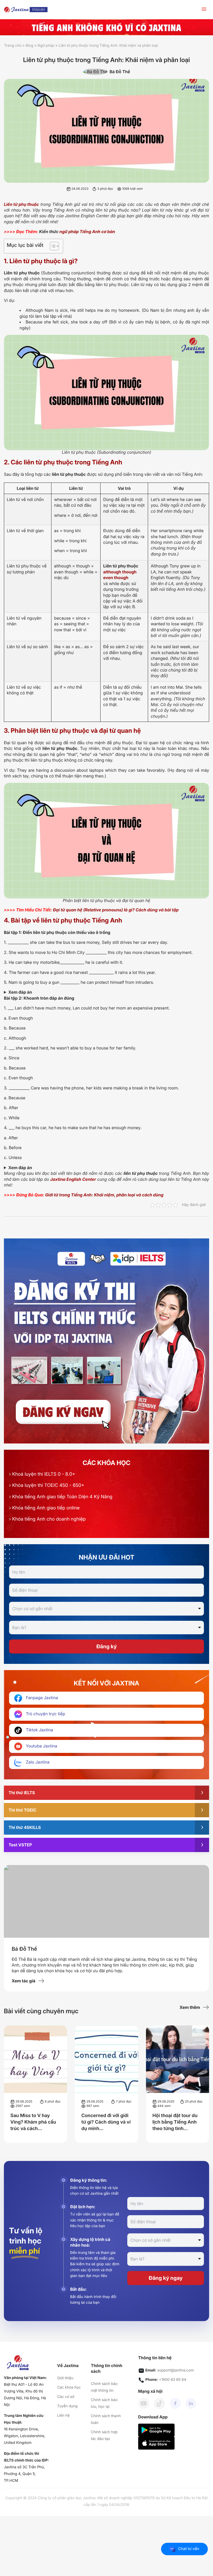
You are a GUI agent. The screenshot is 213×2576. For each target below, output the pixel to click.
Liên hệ (63, 2415)
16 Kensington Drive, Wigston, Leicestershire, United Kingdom (25, 2436)
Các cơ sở (66, 2397)
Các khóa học (69, 2387)
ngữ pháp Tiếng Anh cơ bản (87, 232)
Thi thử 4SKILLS (25, 1827)
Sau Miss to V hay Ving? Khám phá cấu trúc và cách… (33, 2122)
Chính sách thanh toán (106, 2419)
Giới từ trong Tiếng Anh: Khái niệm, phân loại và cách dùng (104, 1195)
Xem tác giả (24, 1981)
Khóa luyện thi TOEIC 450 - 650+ (47, 1485)
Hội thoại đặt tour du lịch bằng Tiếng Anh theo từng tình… (175, 2122)
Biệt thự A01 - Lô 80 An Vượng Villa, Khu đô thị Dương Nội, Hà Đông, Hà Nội (25, 2395)
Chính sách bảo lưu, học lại (104, 2403)
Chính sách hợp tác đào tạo (104, 2435)
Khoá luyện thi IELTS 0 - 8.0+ (42, 1474)
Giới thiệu (65, 2378)
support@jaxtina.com (175, 2370)
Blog (30, 46)
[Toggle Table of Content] (52, 246)
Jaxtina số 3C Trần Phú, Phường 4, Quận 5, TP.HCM (24, 2474)
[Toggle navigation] (204, 10)
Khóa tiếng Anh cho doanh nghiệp (47, 1519)
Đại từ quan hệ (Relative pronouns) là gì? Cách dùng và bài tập (116, 910)
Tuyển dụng (67, 2406)
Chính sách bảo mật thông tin (104, 2387)
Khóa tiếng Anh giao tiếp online (44, 1508)
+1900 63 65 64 (173, 2380)
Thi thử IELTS (22, 1793)
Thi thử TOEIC (22, 1810)
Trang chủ (13, 46)
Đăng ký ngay (166, 2278)
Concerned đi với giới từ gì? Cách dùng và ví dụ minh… (106, 2122)
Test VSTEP (20, 1845)
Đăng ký (106, 1646)
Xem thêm (190, 2007)
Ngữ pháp (46, 46)
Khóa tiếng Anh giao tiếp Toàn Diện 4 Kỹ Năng (61, 1497)
